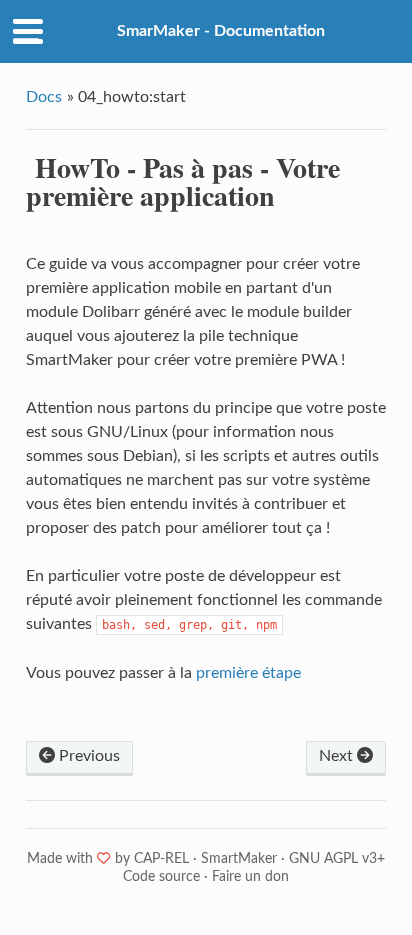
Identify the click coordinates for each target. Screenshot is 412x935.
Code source (161, 877)
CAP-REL (161, 859)
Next (338, 756)
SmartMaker (239, 859)
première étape (248, 673)
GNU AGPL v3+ (337, 859)
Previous (87, 756)
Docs (44, 97)
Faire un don (250, 877)
